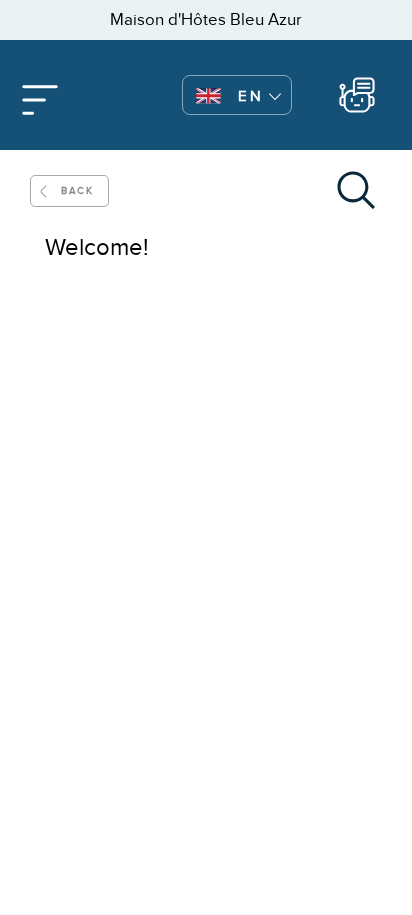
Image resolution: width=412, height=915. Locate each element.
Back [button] (77, 190)
